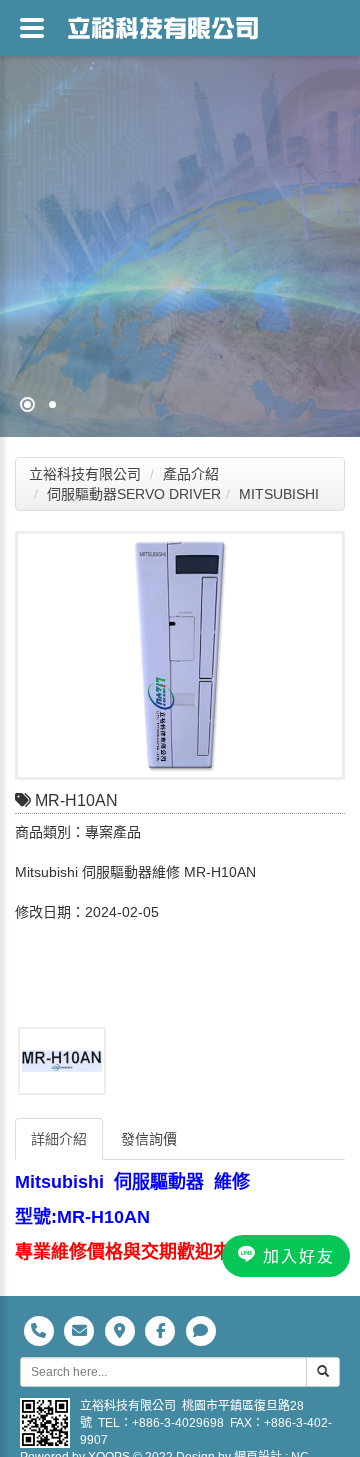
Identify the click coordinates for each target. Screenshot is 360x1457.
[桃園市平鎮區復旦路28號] (121, 1330)
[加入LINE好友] (201, 1330)
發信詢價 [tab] (149, 1139)
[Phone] (40, 1330)
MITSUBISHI (279, 494)
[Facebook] (162, 1330)
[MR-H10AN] (180, 655)
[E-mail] (81, 1330)
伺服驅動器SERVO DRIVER (134, 494)
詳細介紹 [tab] (59, 1139)
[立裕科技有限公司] (163, 25)
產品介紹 (191, 474)
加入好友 (296, 1256)
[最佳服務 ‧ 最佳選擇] (180, 218)
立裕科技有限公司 (85, 474)
